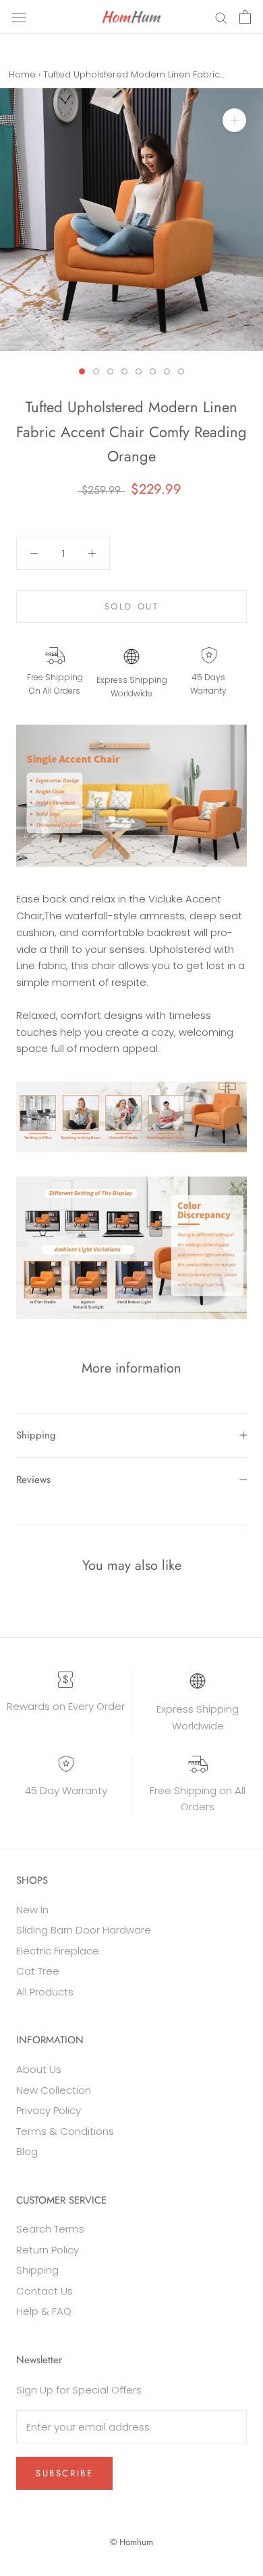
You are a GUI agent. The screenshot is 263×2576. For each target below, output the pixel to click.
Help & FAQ (44, 2311)
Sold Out (132, 606)
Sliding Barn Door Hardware (84, 1930)
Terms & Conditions (65, 2131)
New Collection (54, 2090)
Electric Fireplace (58, 1951)
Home (22, 74)
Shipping (36, 1435)
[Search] (221, 16)
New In (32, 1910)
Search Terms (50, 2229)
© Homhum (131, 2542)
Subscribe (64, 2473)
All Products (45, 1992)
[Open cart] (245, 17)
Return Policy (48, 2250)
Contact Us (45, 2291)
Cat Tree (38, 1971)
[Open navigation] (19, 17)
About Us (39, 2069)
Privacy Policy (49, 2110)
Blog (27, 2151)
